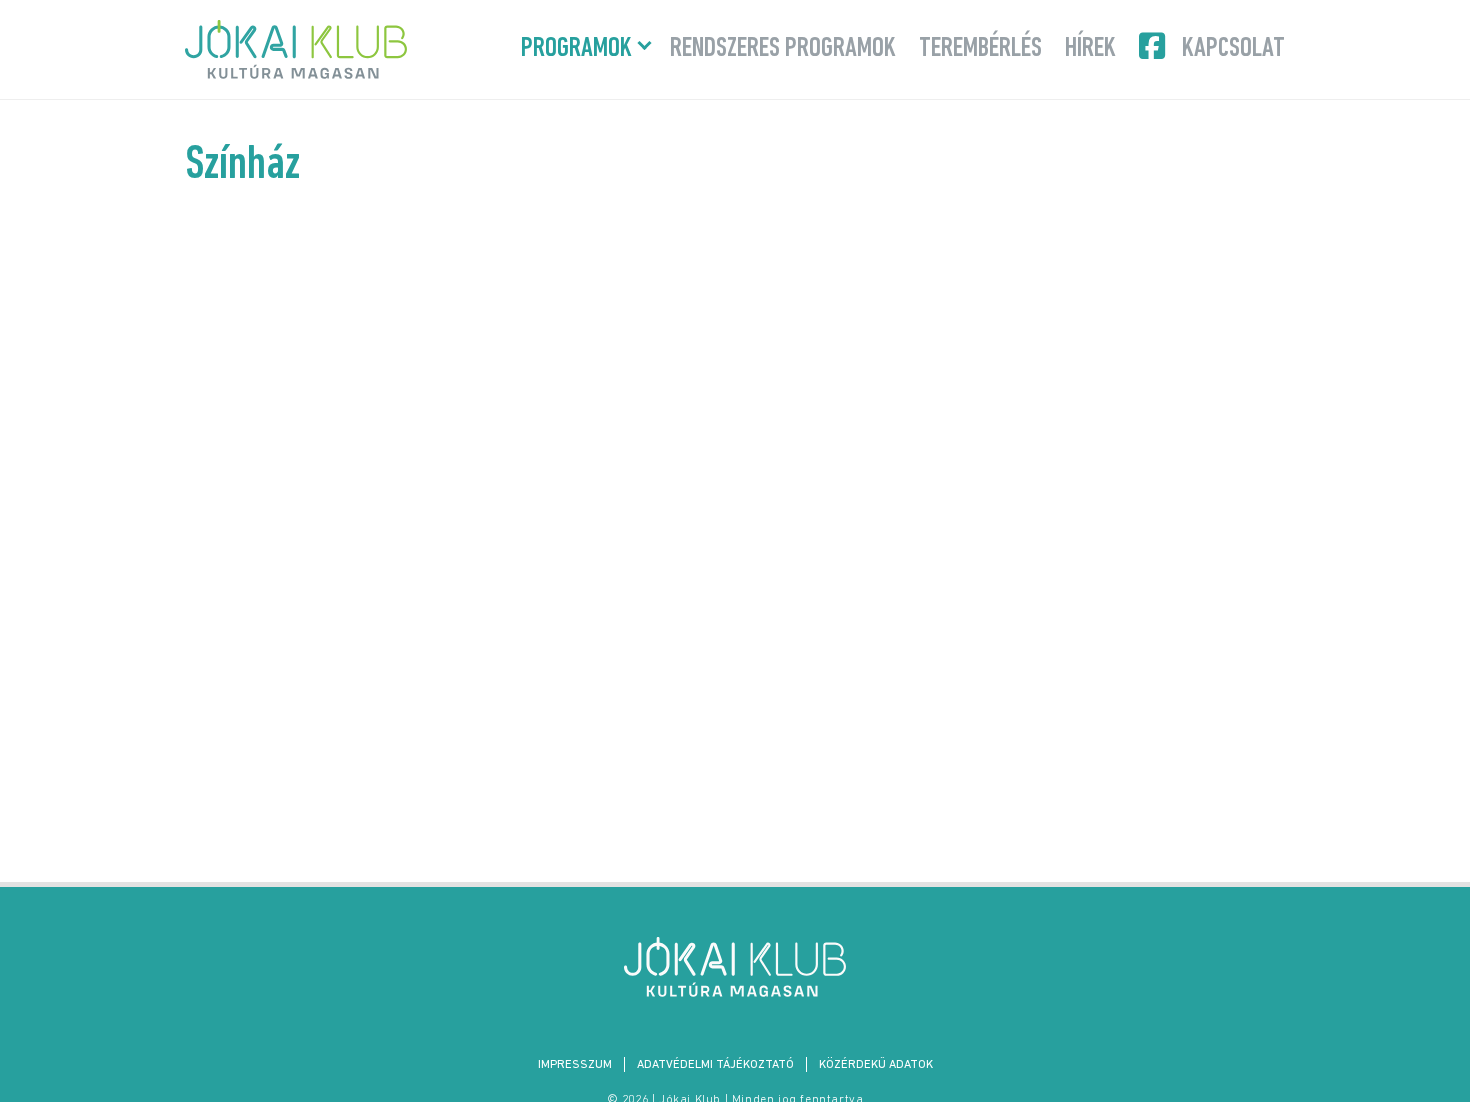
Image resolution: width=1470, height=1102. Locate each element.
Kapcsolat (1233, 49)
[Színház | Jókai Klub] (735, 967)
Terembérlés (980, 49)
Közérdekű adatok (876, 1065)
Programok (576, 49)
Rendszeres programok (783, 49)
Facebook (1154, 46)
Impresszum (575, 1065)
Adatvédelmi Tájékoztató (715, 1065)
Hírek (1090, 49)
